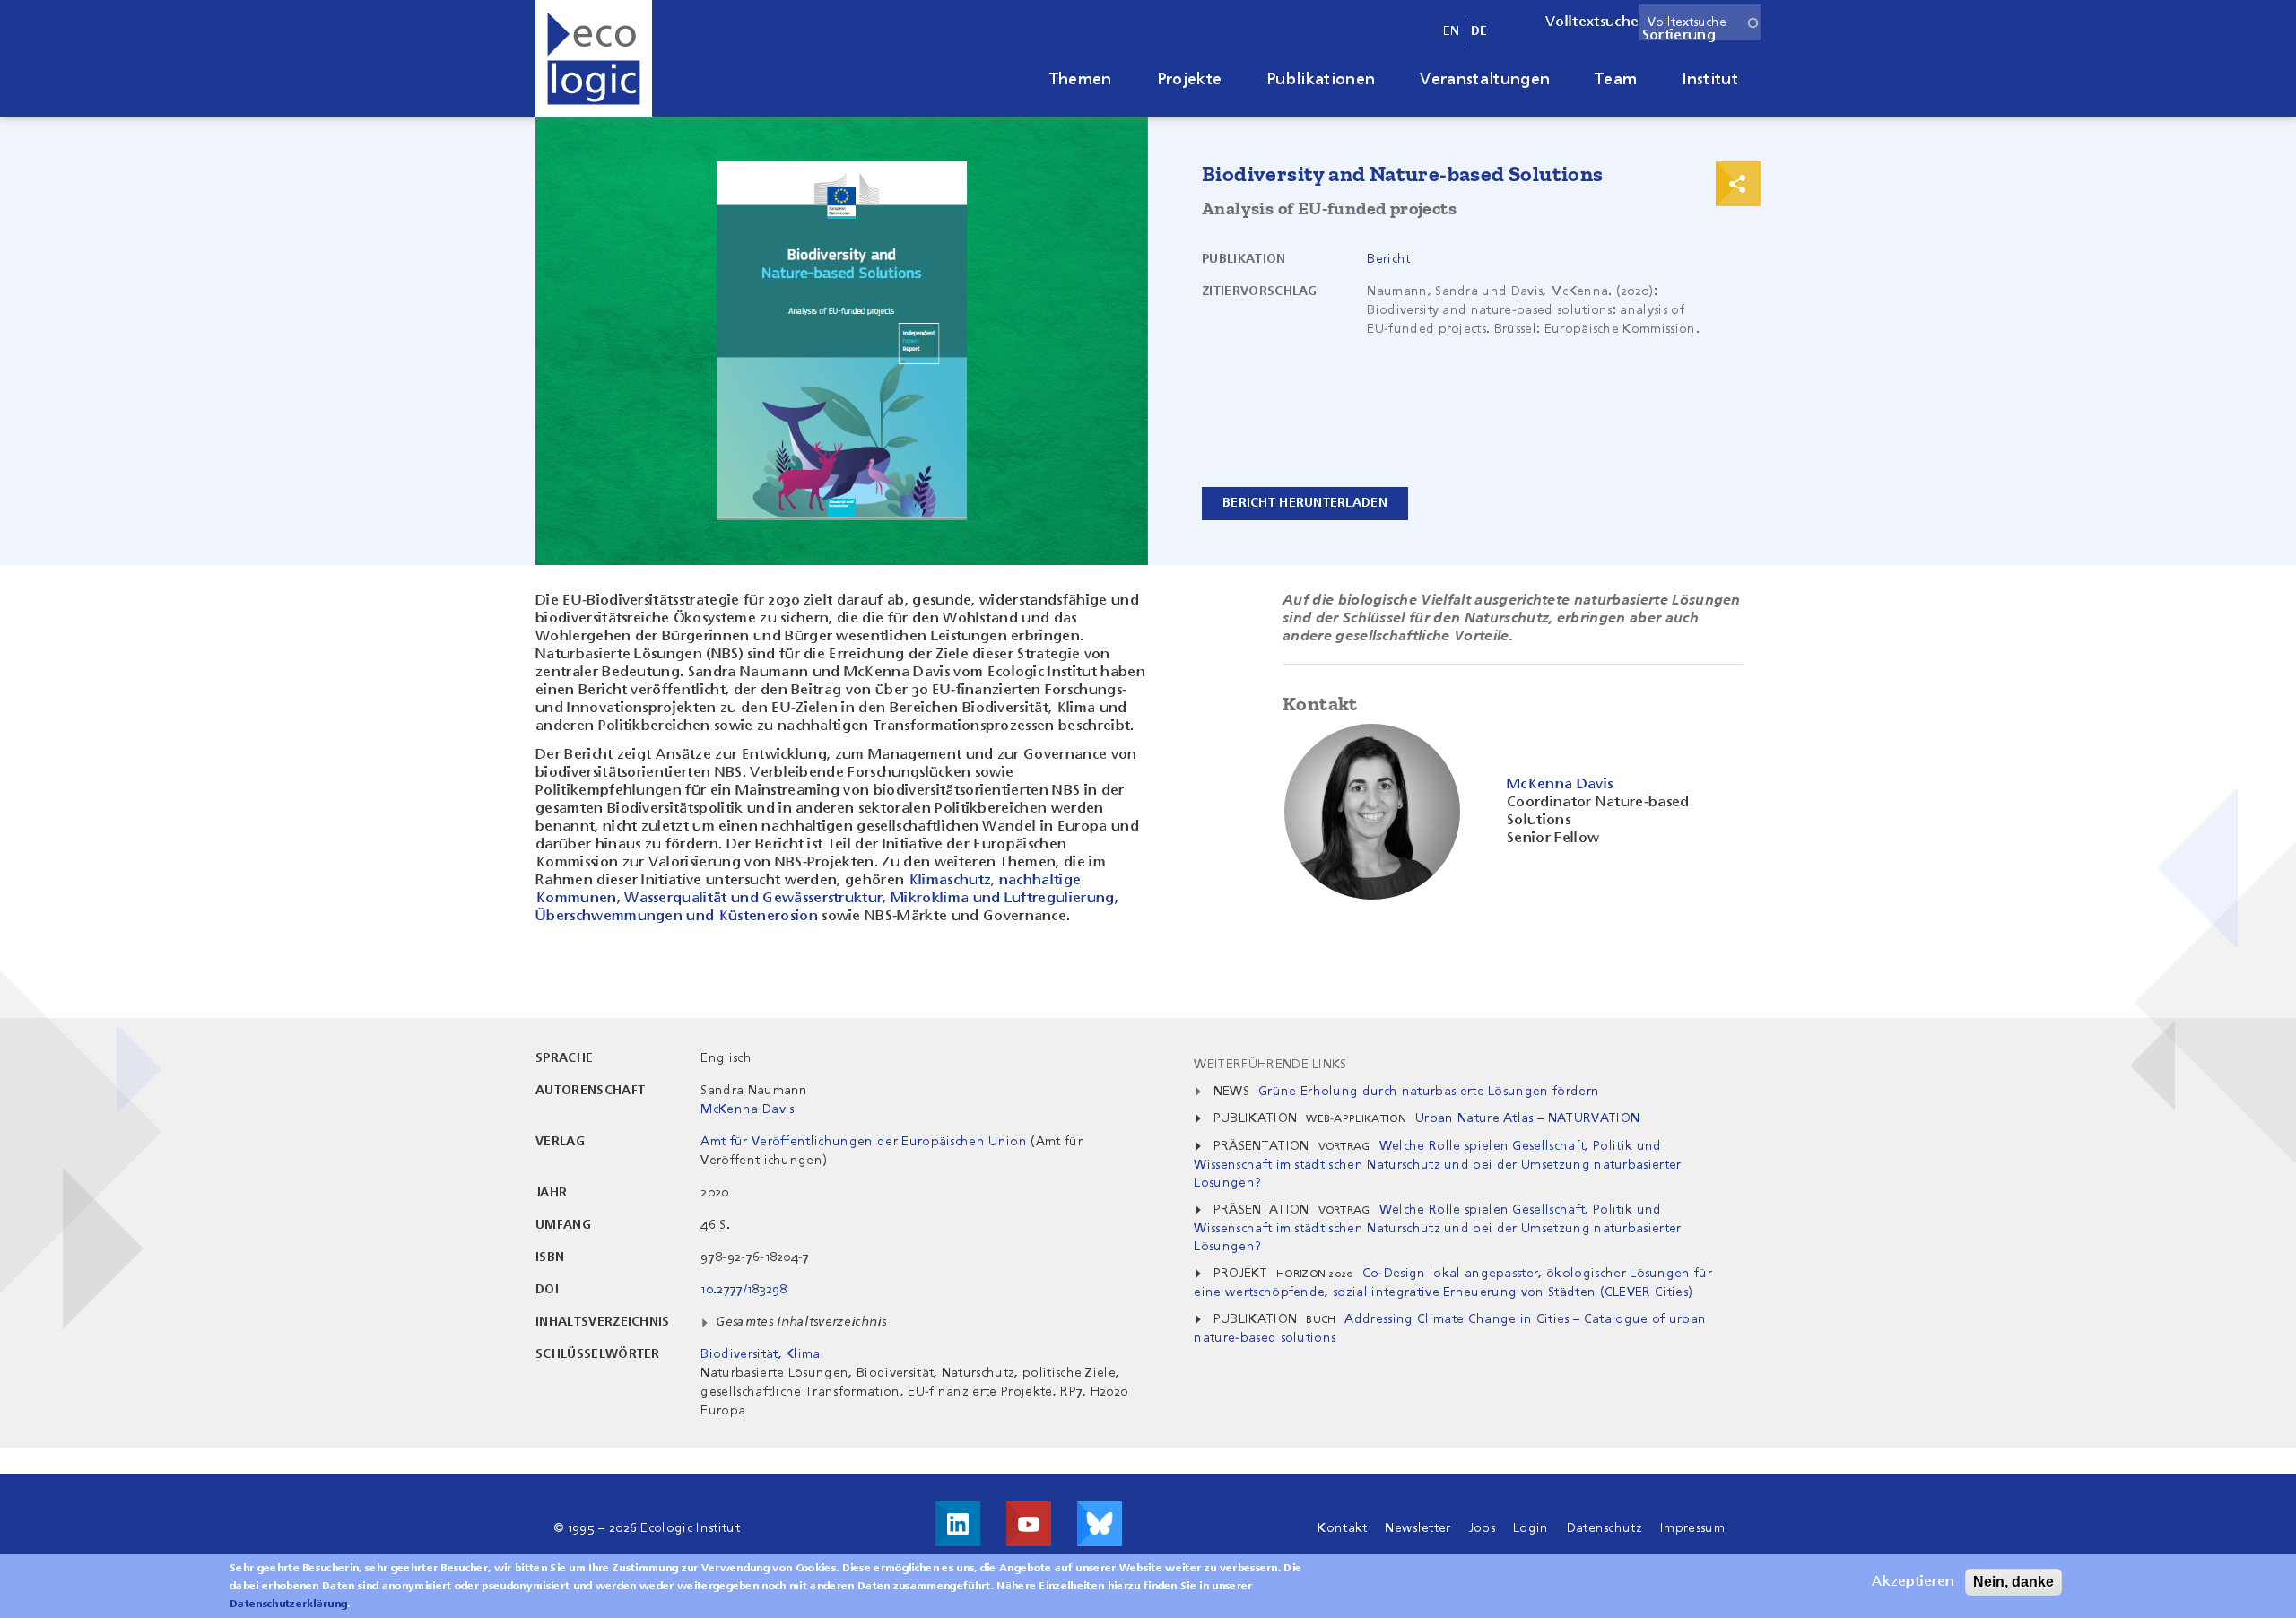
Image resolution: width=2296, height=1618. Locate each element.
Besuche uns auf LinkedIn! (958, 1524)
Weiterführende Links (1270, 1065)
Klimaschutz (950, 881)
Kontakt (1342, 1528)
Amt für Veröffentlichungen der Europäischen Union (864, 1142)
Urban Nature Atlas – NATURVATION (1527, 1118)
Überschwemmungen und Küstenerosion (677, 917)
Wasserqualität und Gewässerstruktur (753, 899)
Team (1616, 80)
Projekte (1190, 80)
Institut (1710, 80)
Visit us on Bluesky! (1100, 1524)
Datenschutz (1605, 1528)
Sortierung (1679, 36)
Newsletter (1418, 1528)
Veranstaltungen (1485, 80)
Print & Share (1738, 184)
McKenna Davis (747, 1109)
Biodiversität (739, 1354)
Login (1531, 1528)
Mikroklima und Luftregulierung (1003, 899)
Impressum (1692, 1528)
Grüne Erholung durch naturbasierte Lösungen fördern (1429, 1092)
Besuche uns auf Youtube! (1029, 1524)
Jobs (1482, 1528)
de (1479, 31)
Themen (1081, 80)
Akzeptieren (1913, 1582)
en (1452, 31)
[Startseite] (594, 58)
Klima (803, 1354)
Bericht (1388, 259)
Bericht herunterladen (1305, 503)
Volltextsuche (1592, 22)
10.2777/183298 (744, 1290)
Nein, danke (2013, 1582)
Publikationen (1321, 80)
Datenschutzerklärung (288, 1605)
